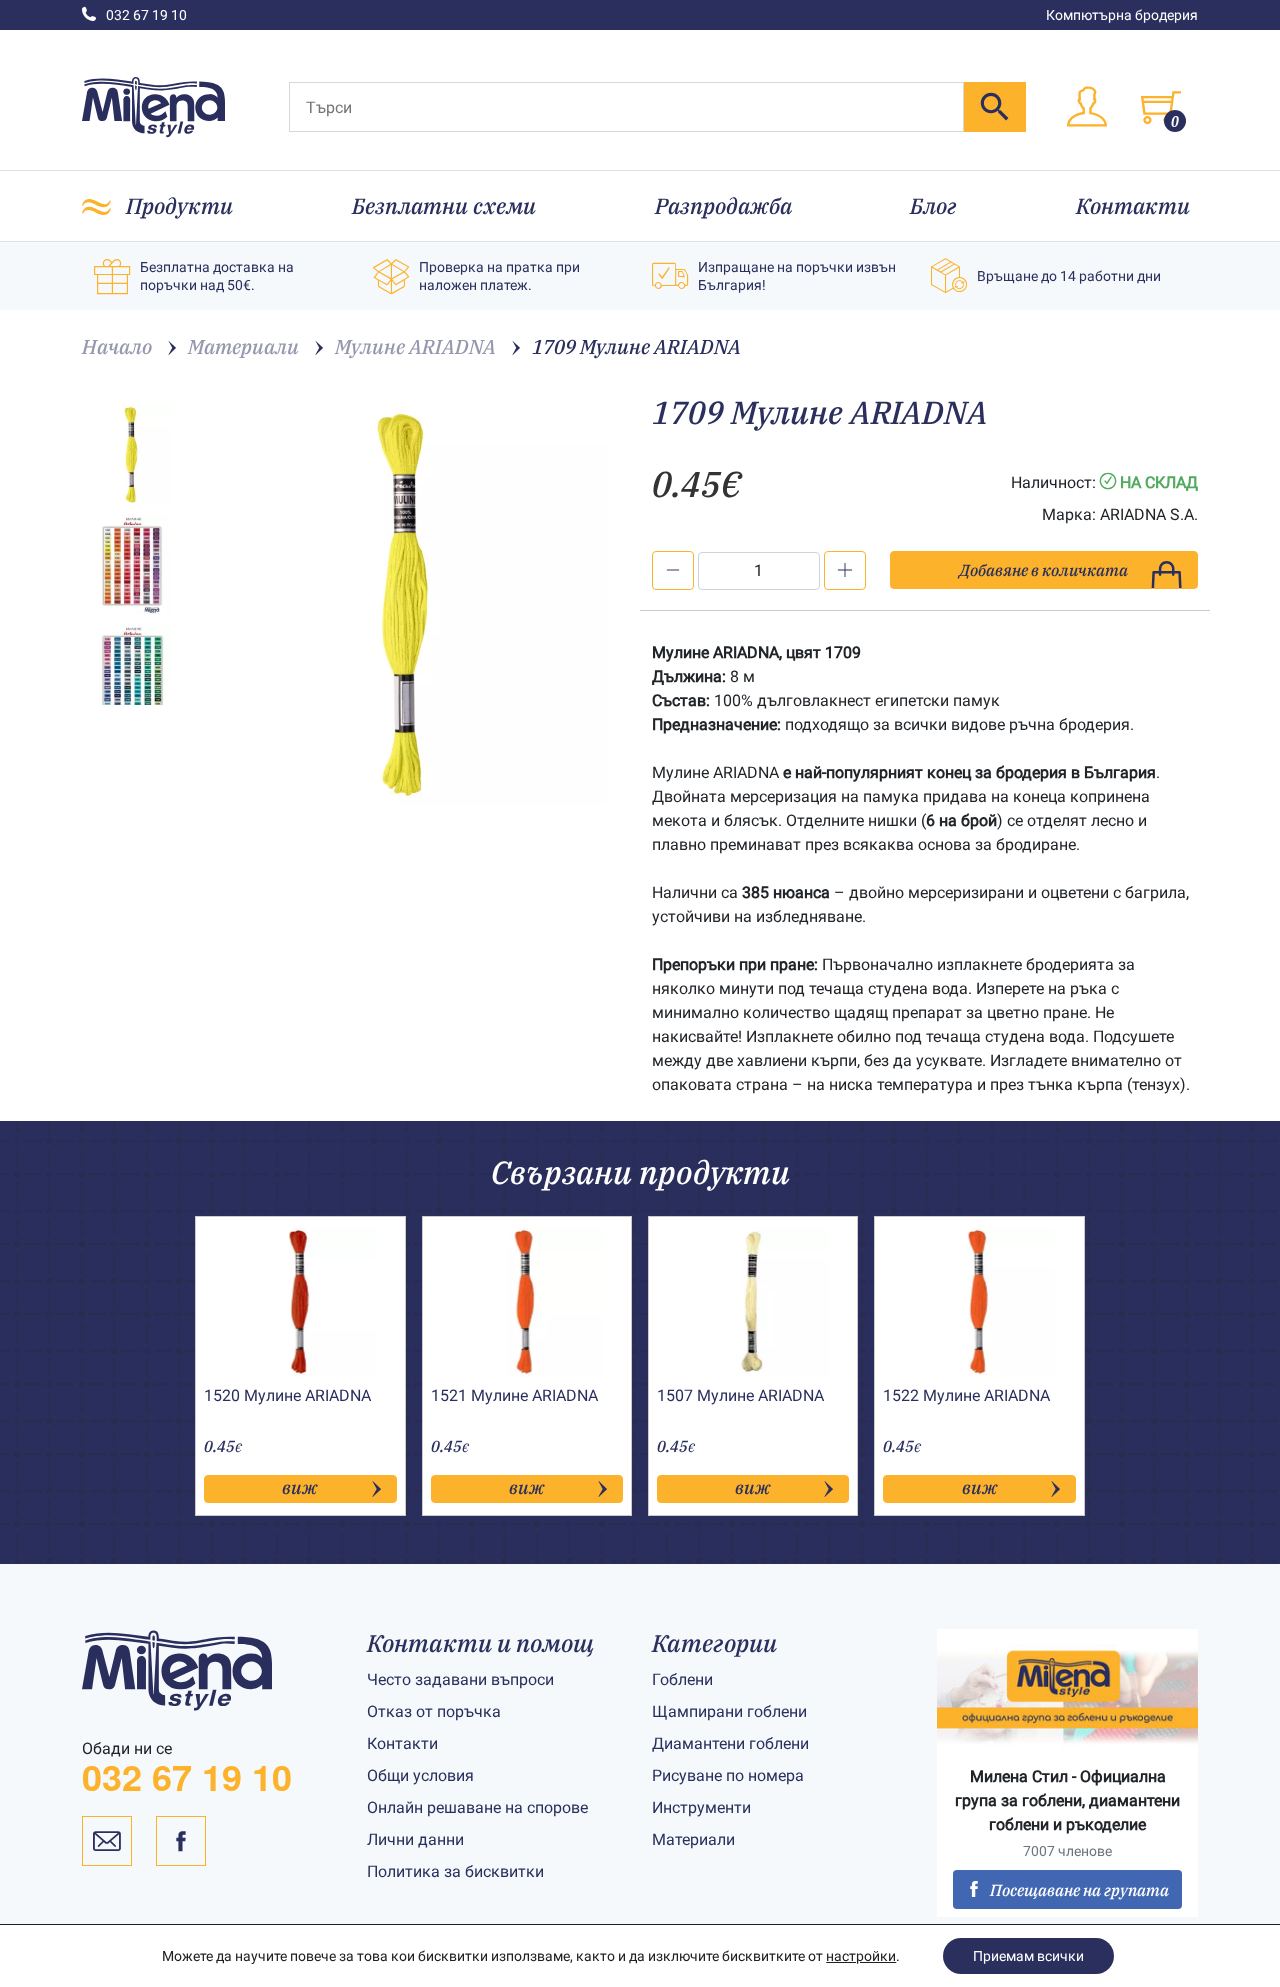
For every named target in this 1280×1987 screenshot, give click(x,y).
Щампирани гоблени (729, 1711)
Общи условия (420, 1775)
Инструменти (701, 1807)
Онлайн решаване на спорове (477, 1807)
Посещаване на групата (1079, 1890)
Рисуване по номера (728, 1775)
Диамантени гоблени (730, 1743)
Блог (933, 205)
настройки (861, 1956)
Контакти (1133, 205)
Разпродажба (723, 205)
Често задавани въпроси (460, 1679)
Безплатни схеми (444, 205)
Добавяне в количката (1043, 570)
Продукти (179, 205)
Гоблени (682, 1679)
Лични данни (415, 1839)
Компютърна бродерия (1122, 15)
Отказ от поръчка (434, 1711)
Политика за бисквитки (455, 1871)
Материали (693, 1839)
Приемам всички (1028, 1956)
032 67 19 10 (146, 15)
